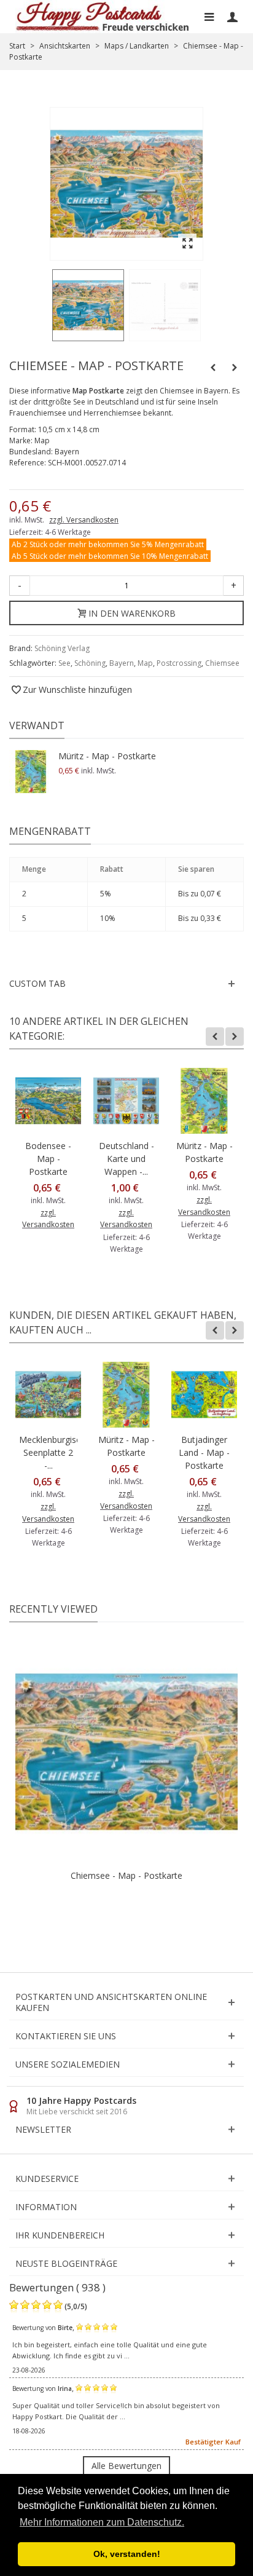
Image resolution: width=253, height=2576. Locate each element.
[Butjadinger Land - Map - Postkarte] (204, 1395)
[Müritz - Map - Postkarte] (31, 772)
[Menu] (209, 17)
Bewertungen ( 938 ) (57, 2287)
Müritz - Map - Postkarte (107, 756)
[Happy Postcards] (103, 17)
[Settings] (232, 17)
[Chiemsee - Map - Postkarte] (88, 305)
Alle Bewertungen (126, 2466)
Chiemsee (222, 663)
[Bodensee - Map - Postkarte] (48, 1101)
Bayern (122, 663)
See (64, 663)
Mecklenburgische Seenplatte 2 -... (48, 1452)
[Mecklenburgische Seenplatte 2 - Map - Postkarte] (48, 1395)
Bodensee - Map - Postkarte (48, 1159)
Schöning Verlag (62, 648)
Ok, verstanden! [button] (127, 2554)
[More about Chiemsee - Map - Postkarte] (126, 1752)
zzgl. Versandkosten (84, 520)
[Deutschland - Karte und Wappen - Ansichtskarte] (126, 1101)
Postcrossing (179, 663)
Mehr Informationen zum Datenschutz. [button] (102, 2522)
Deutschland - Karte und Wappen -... (126, 1159)
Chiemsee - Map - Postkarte (126, 1875)
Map (145, 663)
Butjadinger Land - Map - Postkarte (204, 1452)
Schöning (90, 663)
